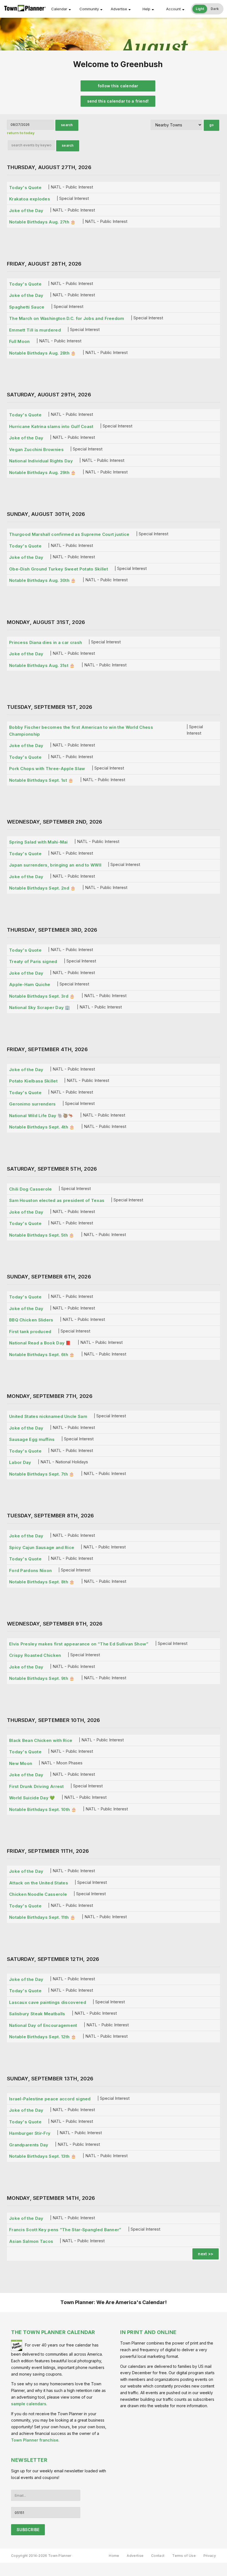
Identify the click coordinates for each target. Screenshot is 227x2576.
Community (89, 9)
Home (114, 2556)
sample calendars (29, 2404)
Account (173, 9)
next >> (206, 2254)
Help (146, 9)
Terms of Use (184, 2556)
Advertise (119, 9)
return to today (21, 133)
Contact (158, 2556)
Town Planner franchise (35, 2440)
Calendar (59, 9)
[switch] (207, 9)
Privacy (210, 2556)
